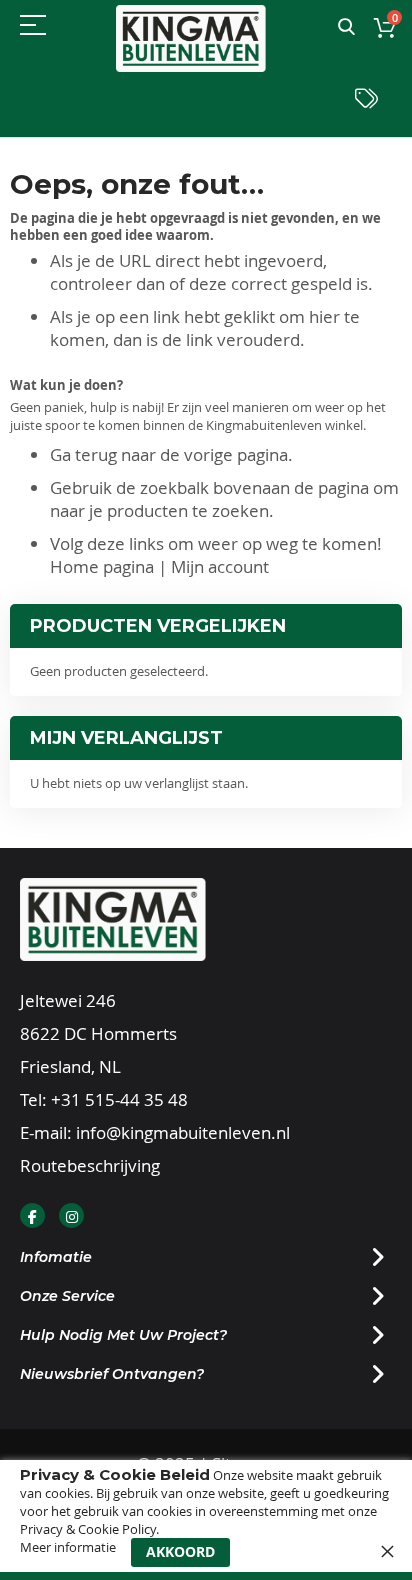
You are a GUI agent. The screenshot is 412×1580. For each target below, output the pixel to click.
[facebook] (32, 1215)
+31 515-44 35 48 (119, 1099)
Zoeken (346, 27)
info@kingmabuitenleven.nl (183, 1132)
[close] (387, 1551)
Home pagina (102, 566)
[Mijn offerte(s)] (366, 104)
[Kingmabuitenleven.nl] (191, 38)
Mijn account (220, 566)
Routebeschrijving (90, 1165)
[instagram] (71, 1215)
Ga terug (83, 454)
